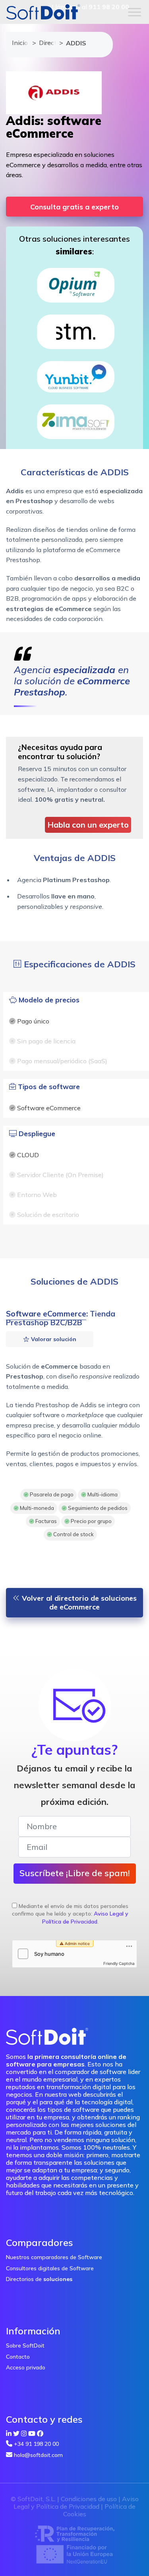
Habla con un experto (88, 825)
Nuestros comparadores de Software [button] (54, 2257)
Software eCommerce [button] (46, 1314)
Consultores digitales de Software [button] (50, 2268)
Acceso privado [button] (26, 2367)
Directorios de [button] (39, 2279)
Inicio (18, 43)
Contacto (18, 2357)
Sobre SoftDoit (25, 2346)
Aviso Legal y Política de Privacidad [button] (85, 1918)
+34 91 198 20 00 (36, 2444)
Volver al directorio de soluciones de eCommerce (78, 1602)
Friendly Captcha (119, 1963)
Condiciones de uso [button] (89, 2499)
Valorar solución (53, 1339)
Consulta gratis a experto (74, 207)
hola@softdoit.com (38, 2455)
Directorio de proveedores (45, 43)
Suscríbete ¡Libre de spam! (75, 1873)
